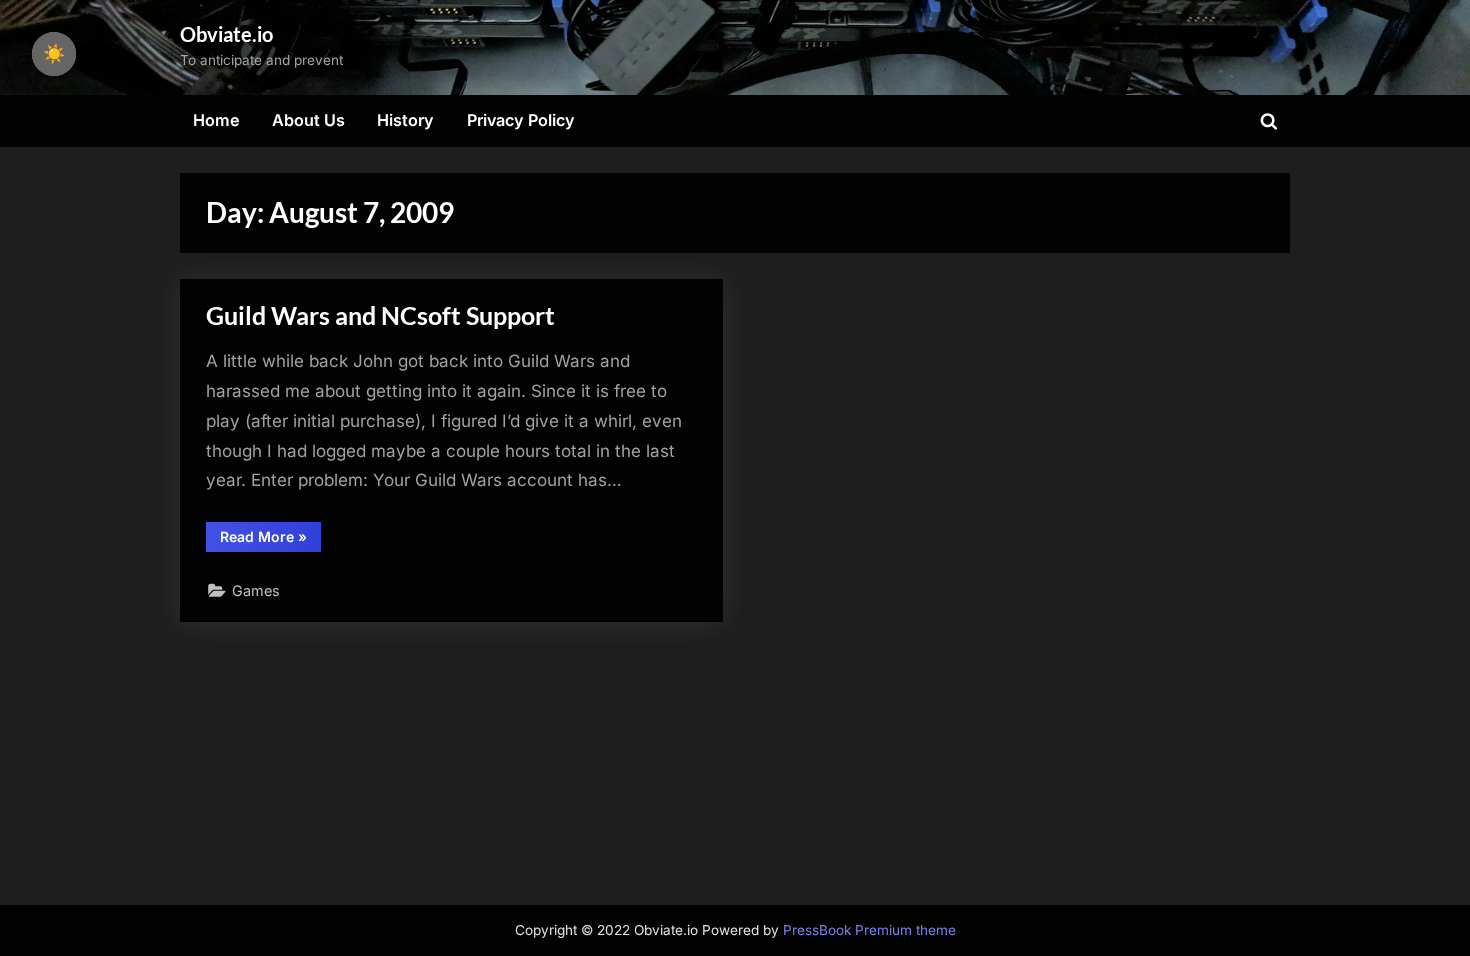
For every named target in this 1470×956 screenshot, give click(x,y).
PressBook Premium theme (869, 930)
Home (216, 120)
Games (256, 590)
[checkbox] (54, 54)
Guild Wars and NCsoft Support (380, 315)
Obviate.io (226, 34)
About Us (308, 120)
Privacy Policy (521, 120)
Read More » (270, 540)
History (405, 120)
